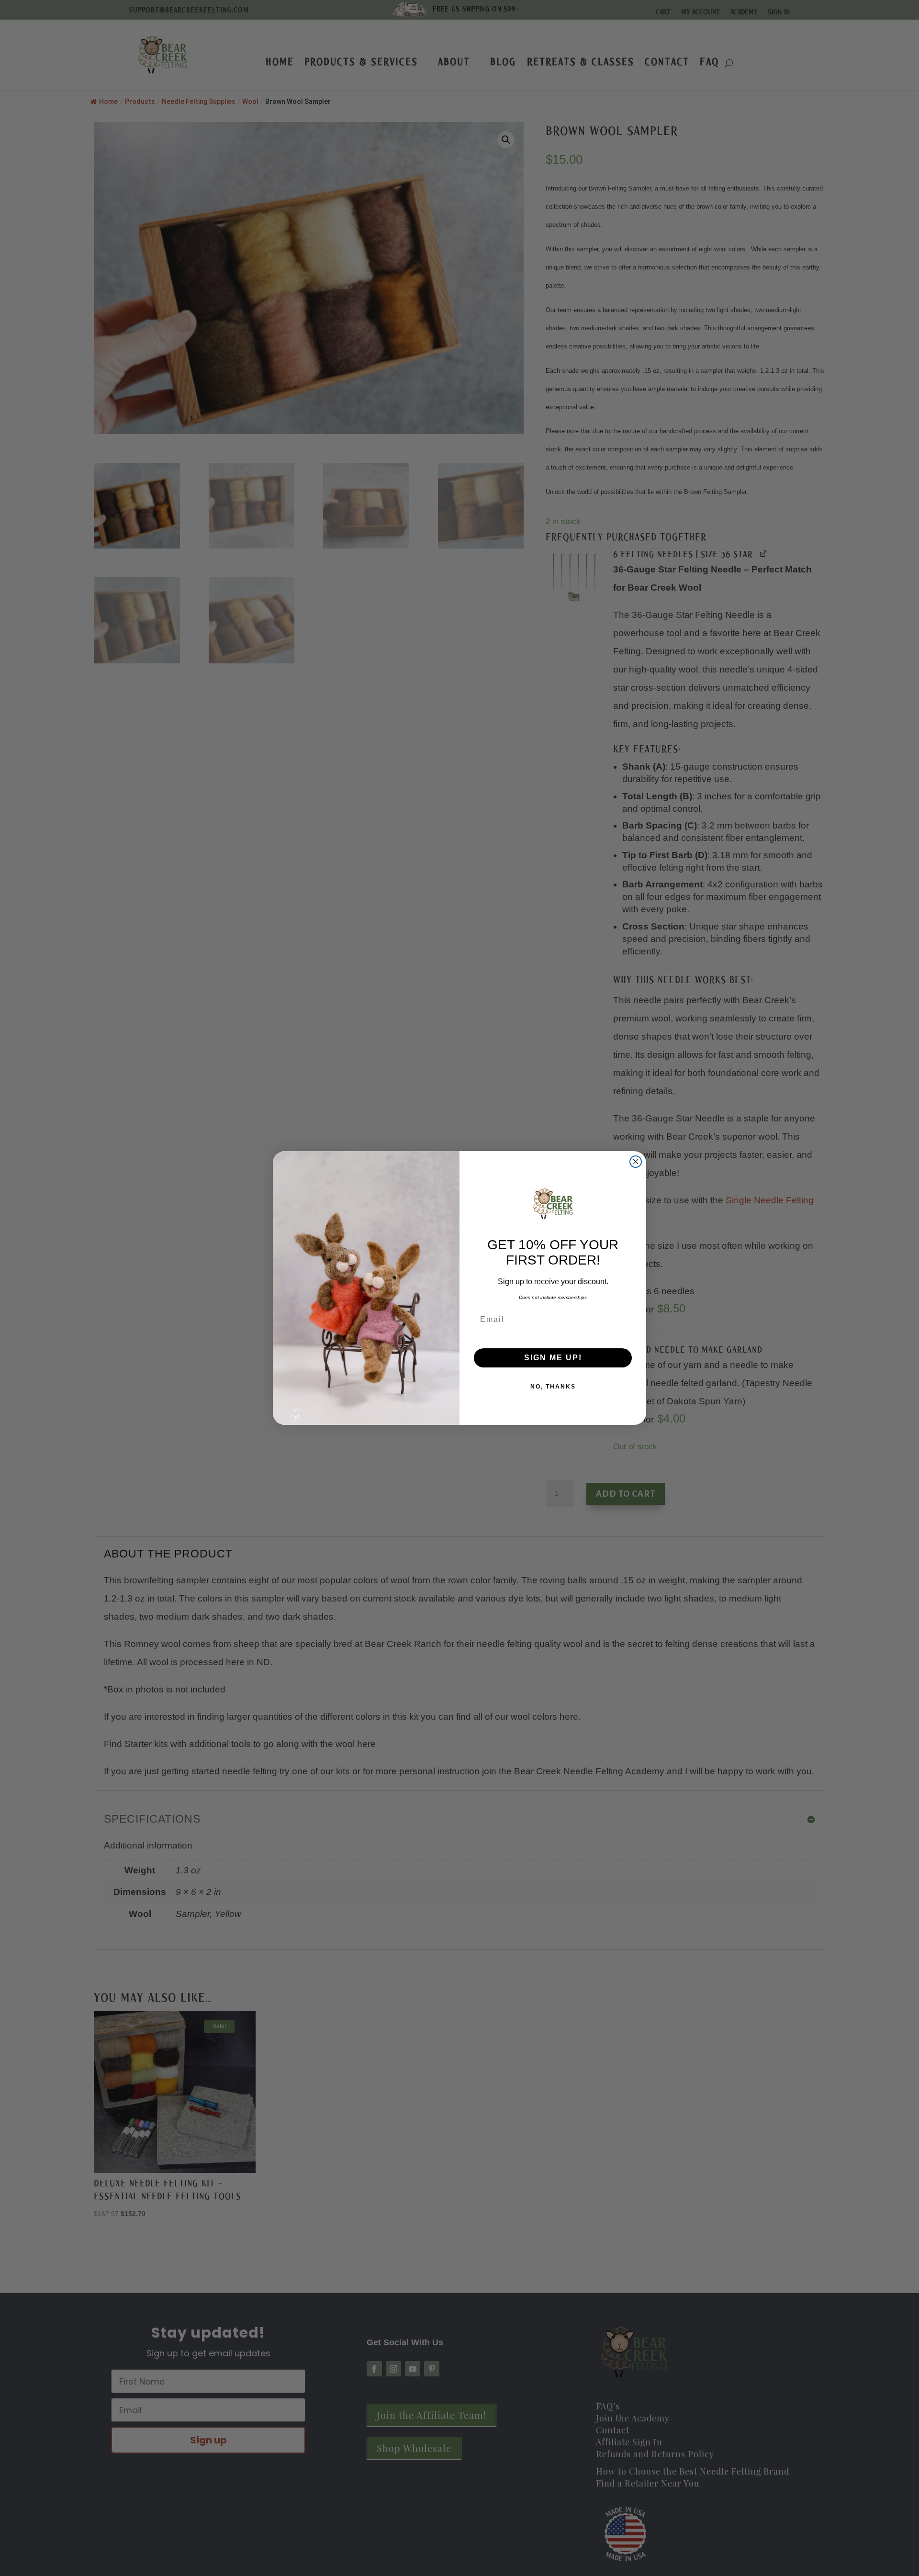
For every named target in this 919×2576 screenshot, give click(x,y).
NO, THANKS (553, 1387)
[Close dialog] (636, 1162)
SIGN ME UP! (553, 1358)
